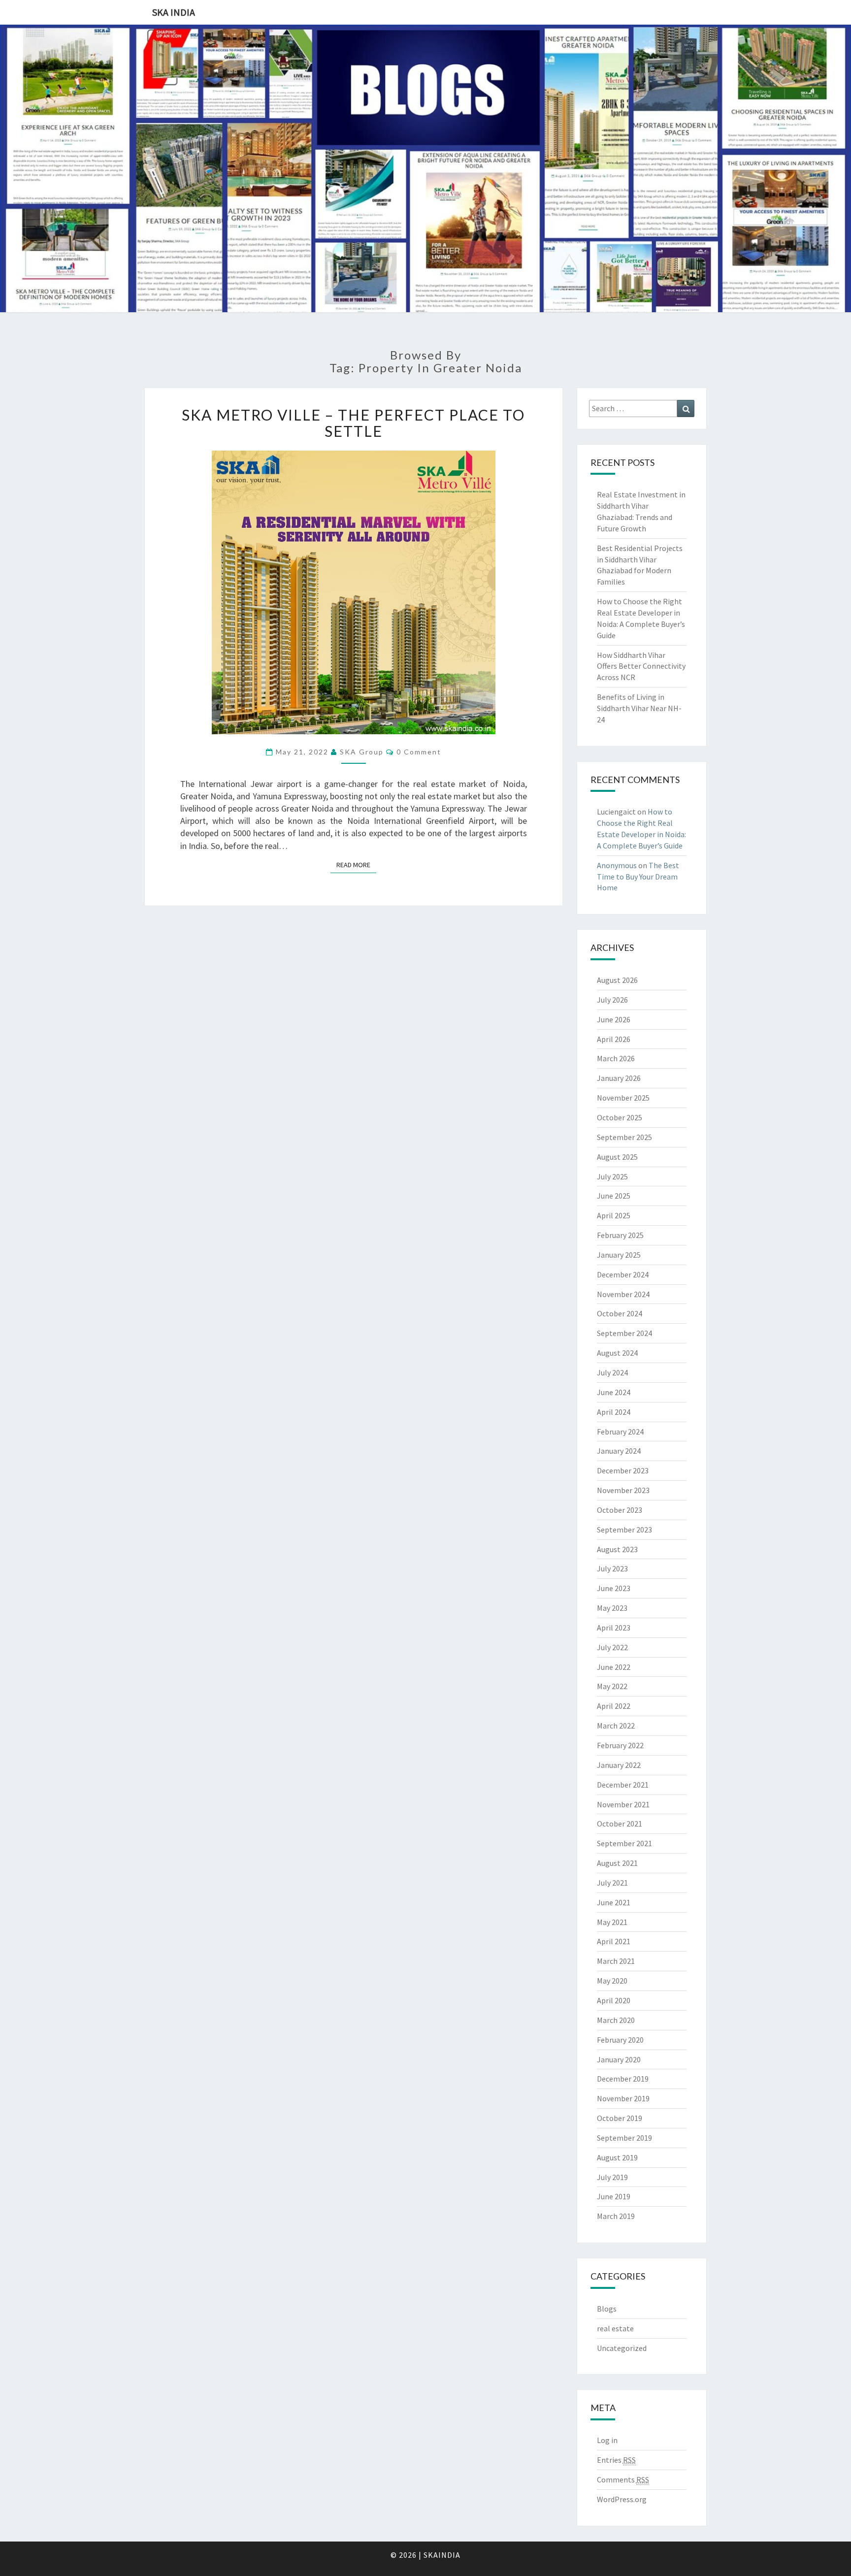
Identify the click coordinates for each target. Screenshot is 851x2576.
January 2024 (619, 1451)
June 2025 (614, 1196)
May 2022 (612, 1686)
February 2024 (620, 1432)
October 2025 (620, 1117)
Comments (623, 2479)
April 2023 (614, 1628)
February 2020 (620, 2040)
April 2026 (614, 1039)
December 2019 (623, 2079)
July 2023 (612, 1568)
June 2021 (614, 1902)
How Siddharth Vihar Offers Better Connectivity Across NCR (641, 666)
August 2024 (617, 1353)
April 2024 (614, 1412)
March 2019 (616, 2216)
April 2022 (614, 1706)
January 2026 (619, 1078)
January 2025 (619, 1255)
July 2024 (612, 1372)
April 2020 (614, 2000)
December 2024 (623, 1274)
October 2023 (620, 1510)
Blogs (607, 2309)
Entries (616, 2460)
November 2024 (623, 1294)
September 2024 (624, 1333)
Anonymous (617, 865)
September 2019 (624, 2138)
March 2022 (616, 1726)
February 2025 (620, 1235)
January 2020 (619, 2059)
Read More (356, 865)
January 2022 (619, 1765)
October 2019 (620, 2118)
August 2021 (617, 1863)
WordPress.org (622, 2499)
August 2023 (617, 1549)
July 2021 (612, 1883)
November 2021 (623, 1804)
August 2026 (617, 980)
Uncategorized (622, 2348)
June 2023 (614, 1588)
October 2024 (620, 1313)
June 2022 (614, 1667)
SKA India (174, 12)
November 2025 (623, 1098)
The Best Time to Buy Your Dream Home (638, 877)
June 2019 (614, 2196)
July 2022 (612, 1647)
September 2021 (624, 1843)
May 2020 (612, 1981)
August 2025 (617, 1157)
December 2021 (623, 1785)
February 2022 (620, 1745)
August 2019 (617, 2157)
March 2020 (616, 2020)
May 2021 (612, 1922)
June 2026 (614, 1019)
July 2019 (612, 2177)
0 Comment (419, 752)
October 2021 (620, 1824)
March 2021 (616, 1961)
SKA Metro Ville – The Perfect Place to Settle (353, 423)
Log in (607, 2440)
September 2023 (624, 1530)
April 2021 (614, 1941)
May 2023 (612, 1608)
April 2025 (614, 1215)
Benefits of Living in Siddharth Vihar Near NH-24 (639, 708)
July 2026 (612, 1000)
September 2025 (624, 1137)
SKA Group (362, 752)
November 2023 (623, 1490)
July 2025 (612, 1176)
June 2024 (614, 1392)
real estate (615, 2328)
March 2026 (616, 1058)
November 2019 (623, 2098)
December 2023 (623, 1470)
